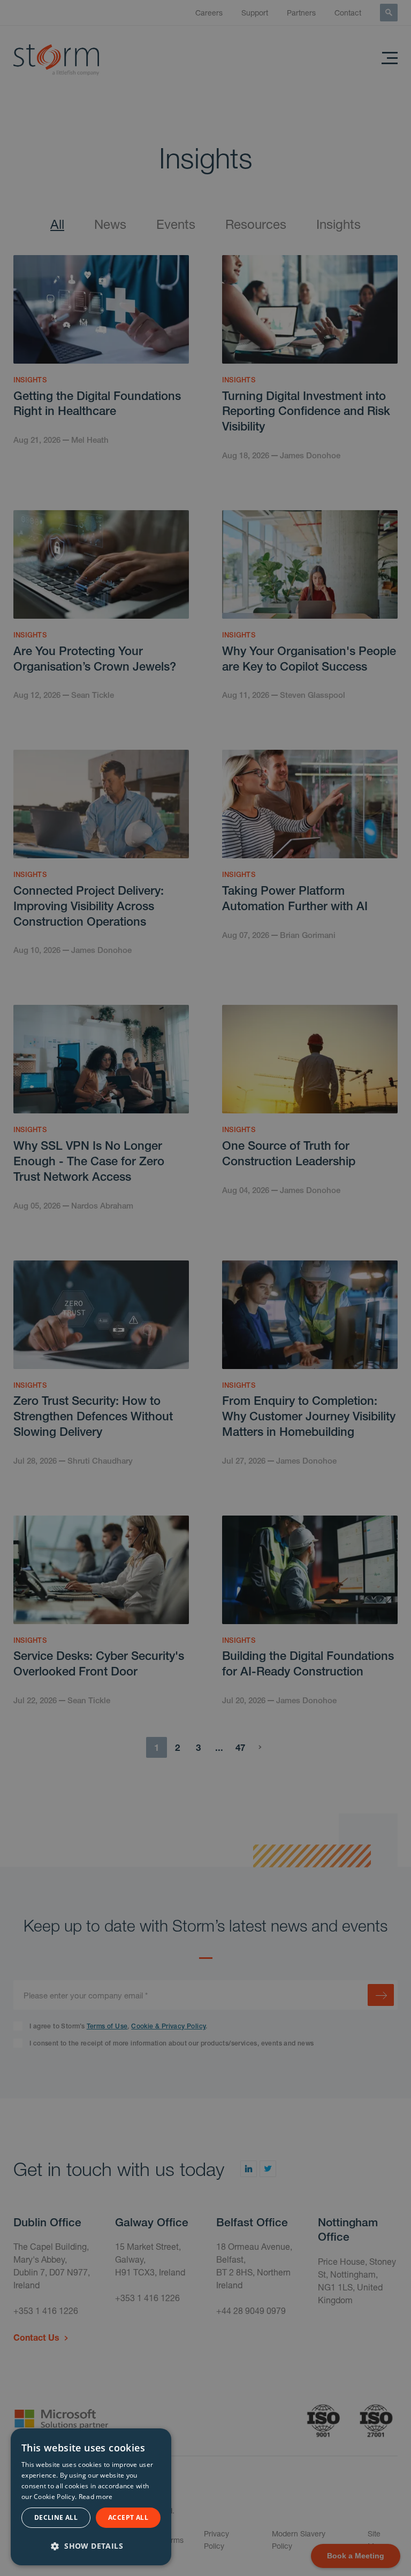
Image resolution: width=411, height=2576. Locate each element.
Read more (96, 2497)
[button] (91, 2545)
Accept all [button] (128, 2517)
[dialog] (91, 2497)
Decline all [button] (56, 2517)
